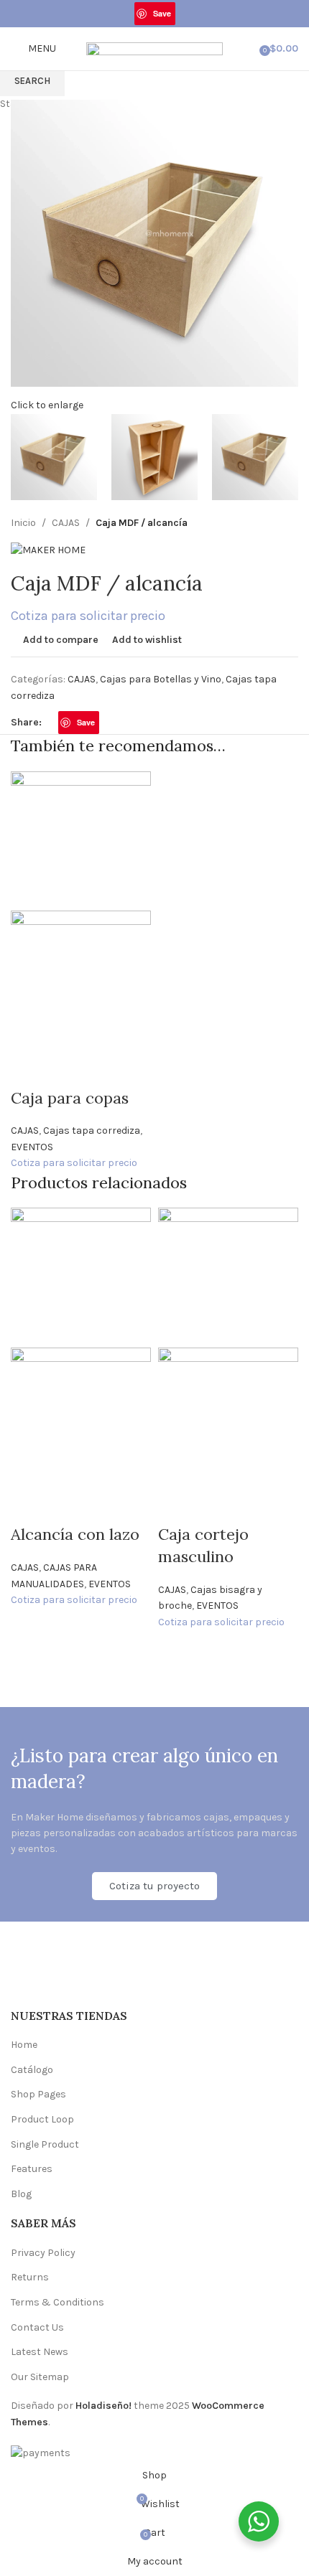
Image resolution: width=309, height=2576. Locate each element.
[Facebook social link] (126, 14)
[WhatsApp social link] (184, 14)
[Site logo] (154, 48)
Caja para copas (70, 1098)
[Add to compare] (69, 1069)
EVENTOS (32, 1147)
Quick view (31, 1069)
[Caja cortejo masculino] (228, 1277)
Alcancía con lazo (75, 1534)
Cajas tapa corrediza (92, 1130)
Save (162, 13)
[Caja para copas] (81, 840)
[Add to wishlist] (107, 1069)
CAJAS (25, 1130)
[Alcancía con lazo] (81, 1277)
